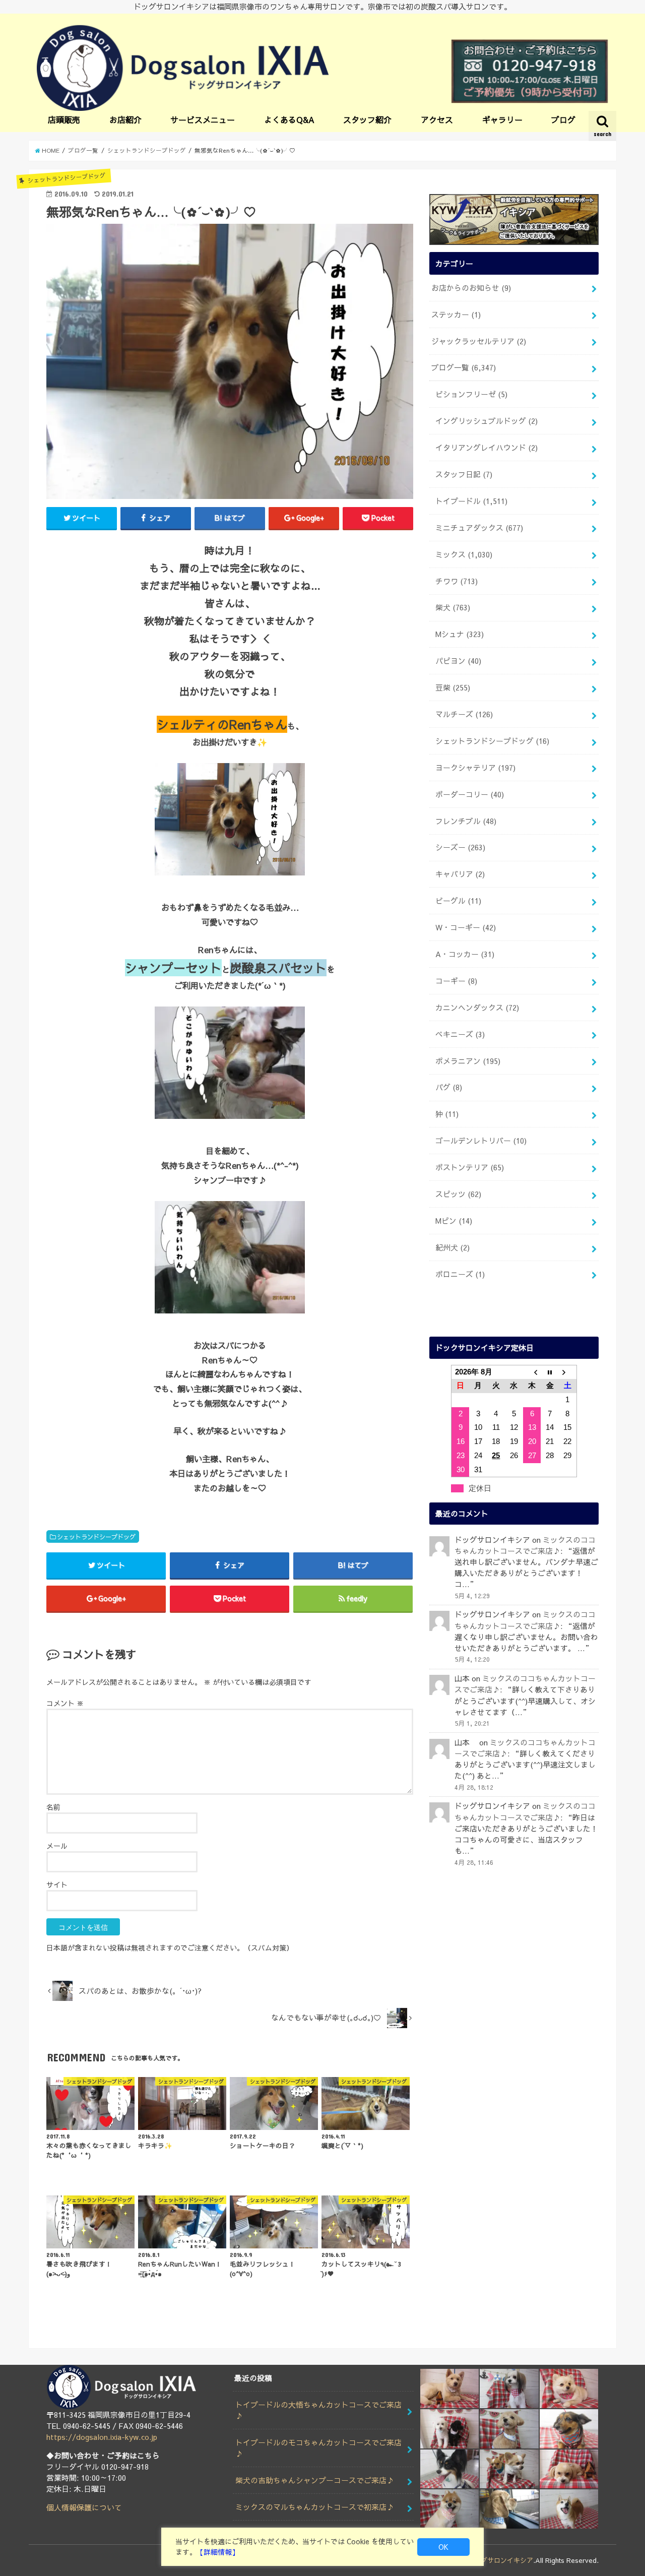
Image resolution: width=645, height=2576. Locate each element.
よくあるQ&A (289, 119)
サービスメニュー (203, 119)
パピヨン (458, 661)
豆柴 (453, 687)
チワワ (457, 581)
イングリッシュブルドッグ (487, 421)
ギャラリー (502, 119)
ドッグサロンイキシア (500, 2560)
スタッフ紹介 (367, 119)
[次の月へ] (568, 1372)
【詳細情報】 (218, 2552)
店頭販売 (64, 119)
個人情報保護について (84, 2507)
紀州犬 (453, 1247)
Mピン (454, 1221)
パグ (449, 1087)
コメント (65, 1703)
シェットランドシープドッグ (96, 1536)
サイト (57, 1884)
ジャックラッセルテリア (479, 341)
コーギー (456, 981)
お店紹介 (125, 119)
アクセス (437, 119)
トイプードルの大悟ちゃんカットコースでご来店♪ (318, 2410)
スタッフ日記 (464, 474)
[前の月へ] (532, 1372)
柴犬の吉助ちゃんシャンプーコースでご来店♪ (315, 2480)
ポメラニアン (468, 1061)
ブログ (563, 119)
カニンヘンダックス (477, 1008)
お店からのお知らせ (471, 288)
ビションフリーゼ (471, 394)
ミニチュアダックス (479, 528)
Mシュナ (460, 634)
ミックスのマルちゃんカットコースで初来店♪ (315, 2507)
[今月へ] (550, 1372)
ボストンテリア (470, 1167)
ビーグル (458, 901)
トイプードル (471, 501)
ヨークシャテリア (475, 768)
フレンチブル (466, 821)
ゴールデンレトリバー (481, 1141)
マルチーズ (464, 714)
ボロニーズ (460, 1274)
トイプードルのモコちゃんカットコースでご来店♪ (318, 2448)
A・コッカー (465, 954)
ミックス (464, 554)
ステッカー (456, 315)
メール (57, 1846)
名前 (53, 1807)
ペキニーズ (460, 1034)
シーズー (460, 847)
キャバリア (460, 874)
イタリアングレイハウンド (487, 448)
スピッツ (458, 1194)
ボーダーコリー (470, 794)
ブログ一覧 (464, 367)
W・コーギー (466, 927)
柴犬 (453, 607)
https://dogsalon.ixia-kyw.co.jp (102, 2437)
